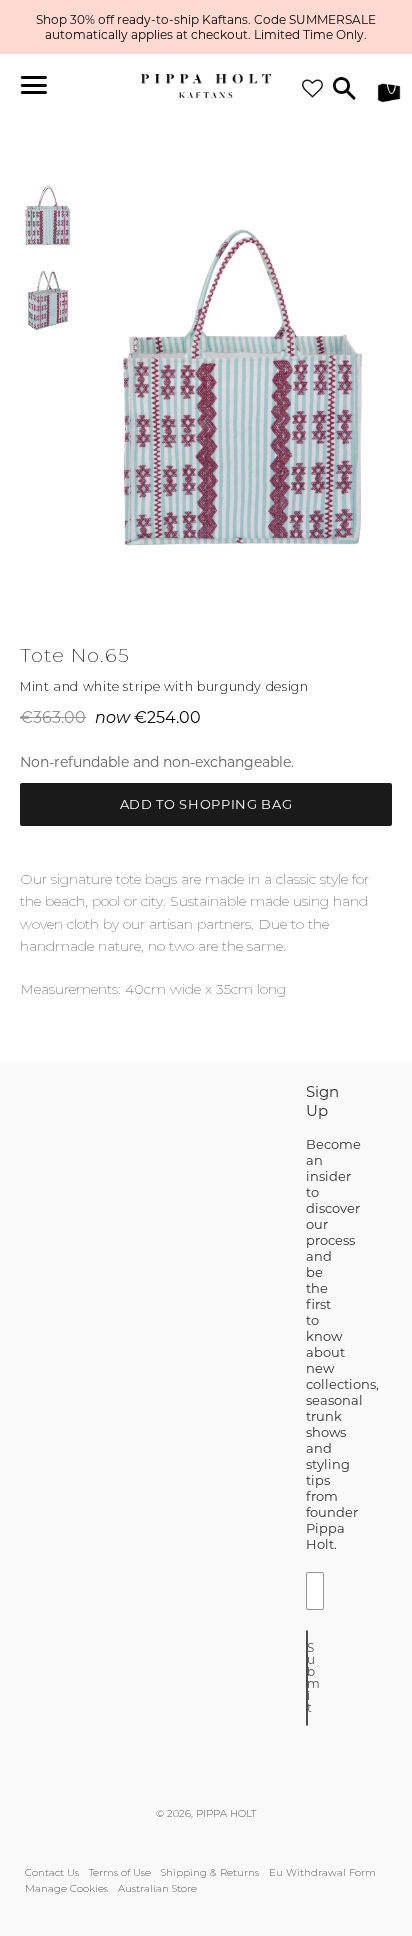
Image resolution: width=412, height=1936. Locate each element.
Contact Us (52, 1872)
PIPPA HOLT (226, 1813)
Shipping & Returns (210, 1872)
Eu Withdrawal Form (322, 1872)
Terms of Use (120, 1872)
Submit (307, 1677)
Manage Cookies (66, 1888)
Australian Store (157, 1888)
